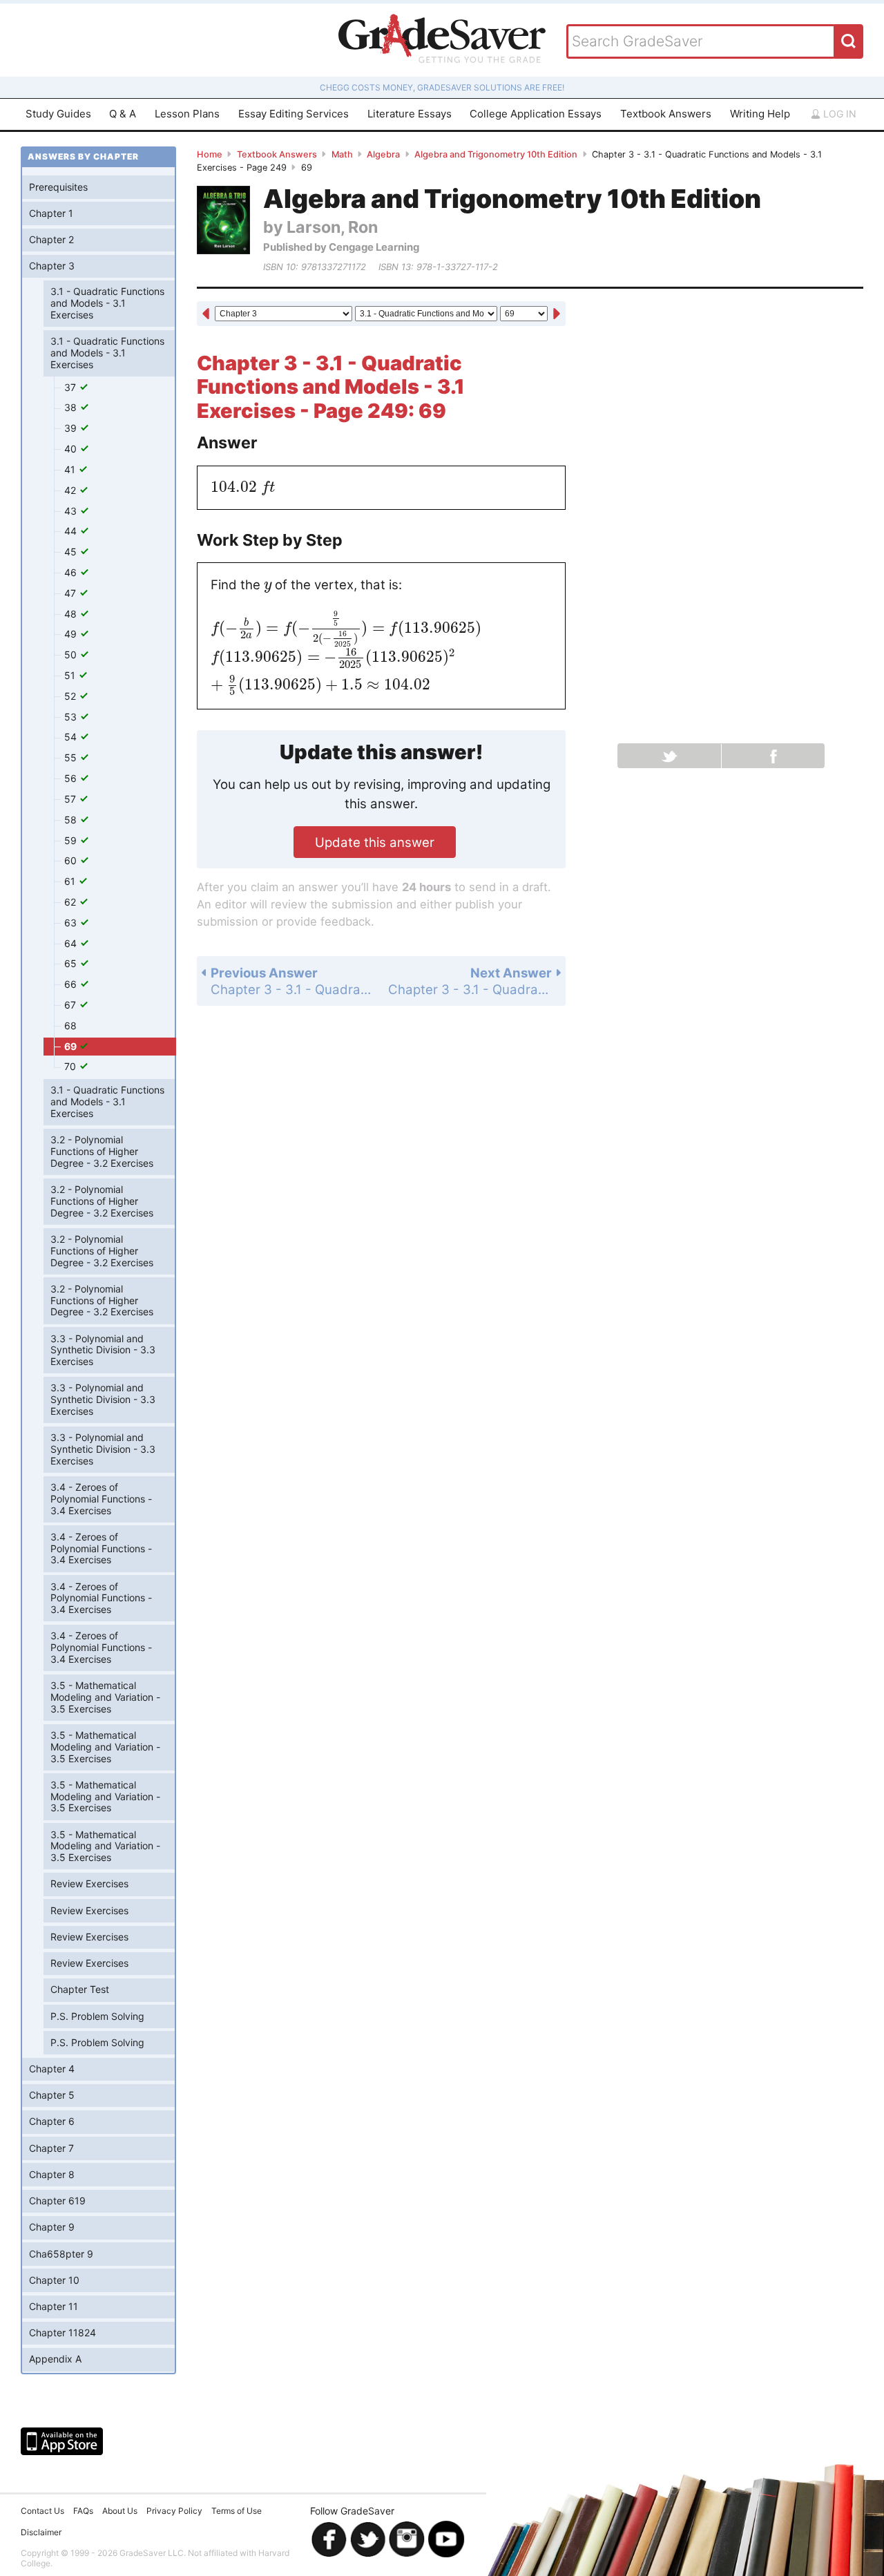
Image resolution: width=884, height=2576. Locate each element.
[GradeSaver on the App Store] (62, 2441)
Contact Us (42, 2511)
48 (72, 614)
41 (71, 469)
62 (71, 902)
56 (72, 778)
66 (72, 984)
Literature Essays (410, 114)
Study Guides (58, 114)
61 (71, 881)
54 (72, 737)
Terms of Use (237, 2511)
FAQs (83, 2511)
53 (72, 717)
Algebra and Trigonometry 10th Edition (496, 154)
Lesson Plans (187, 114)
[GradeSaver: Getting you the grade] (442, 40)
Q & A (123, 114)
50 (72, 655)
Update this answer (375, 842)
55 (72, 757)
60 (72, 860)
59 (72, 840)
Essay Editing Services (294, 114)
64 (72, 943)
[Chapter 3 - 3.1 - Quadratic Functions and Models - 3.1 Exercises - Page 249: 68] (206, 314)
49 (72, 634)
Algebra (383, 154)
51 (71, 675)
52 (71, 696)
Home (210, 154)
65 (72, 963)
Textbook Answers (666, 114)
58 (72, 820)
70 (71, 1066)
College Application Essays (536, 114)
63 (72, 923)
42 (71, 490)
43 (72, 511)
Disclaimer (41, 2532)
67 (71, 1005)
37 (71, 387)
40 (72, 449)
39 (72, 428)
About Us (120, 2511)
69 (71, 1046)
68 (70, 1025)
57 (71, 799)
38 (72, 407)
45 (72, 552)
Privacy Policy (174, 2511)
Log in (838, 114)
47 (71, 593)
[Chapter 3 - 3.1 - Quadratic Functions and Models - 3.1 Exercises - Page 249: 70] (557, 314)
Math (342, 154)
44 (72, 531)
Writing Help (760, 114)
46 (72, 572)
